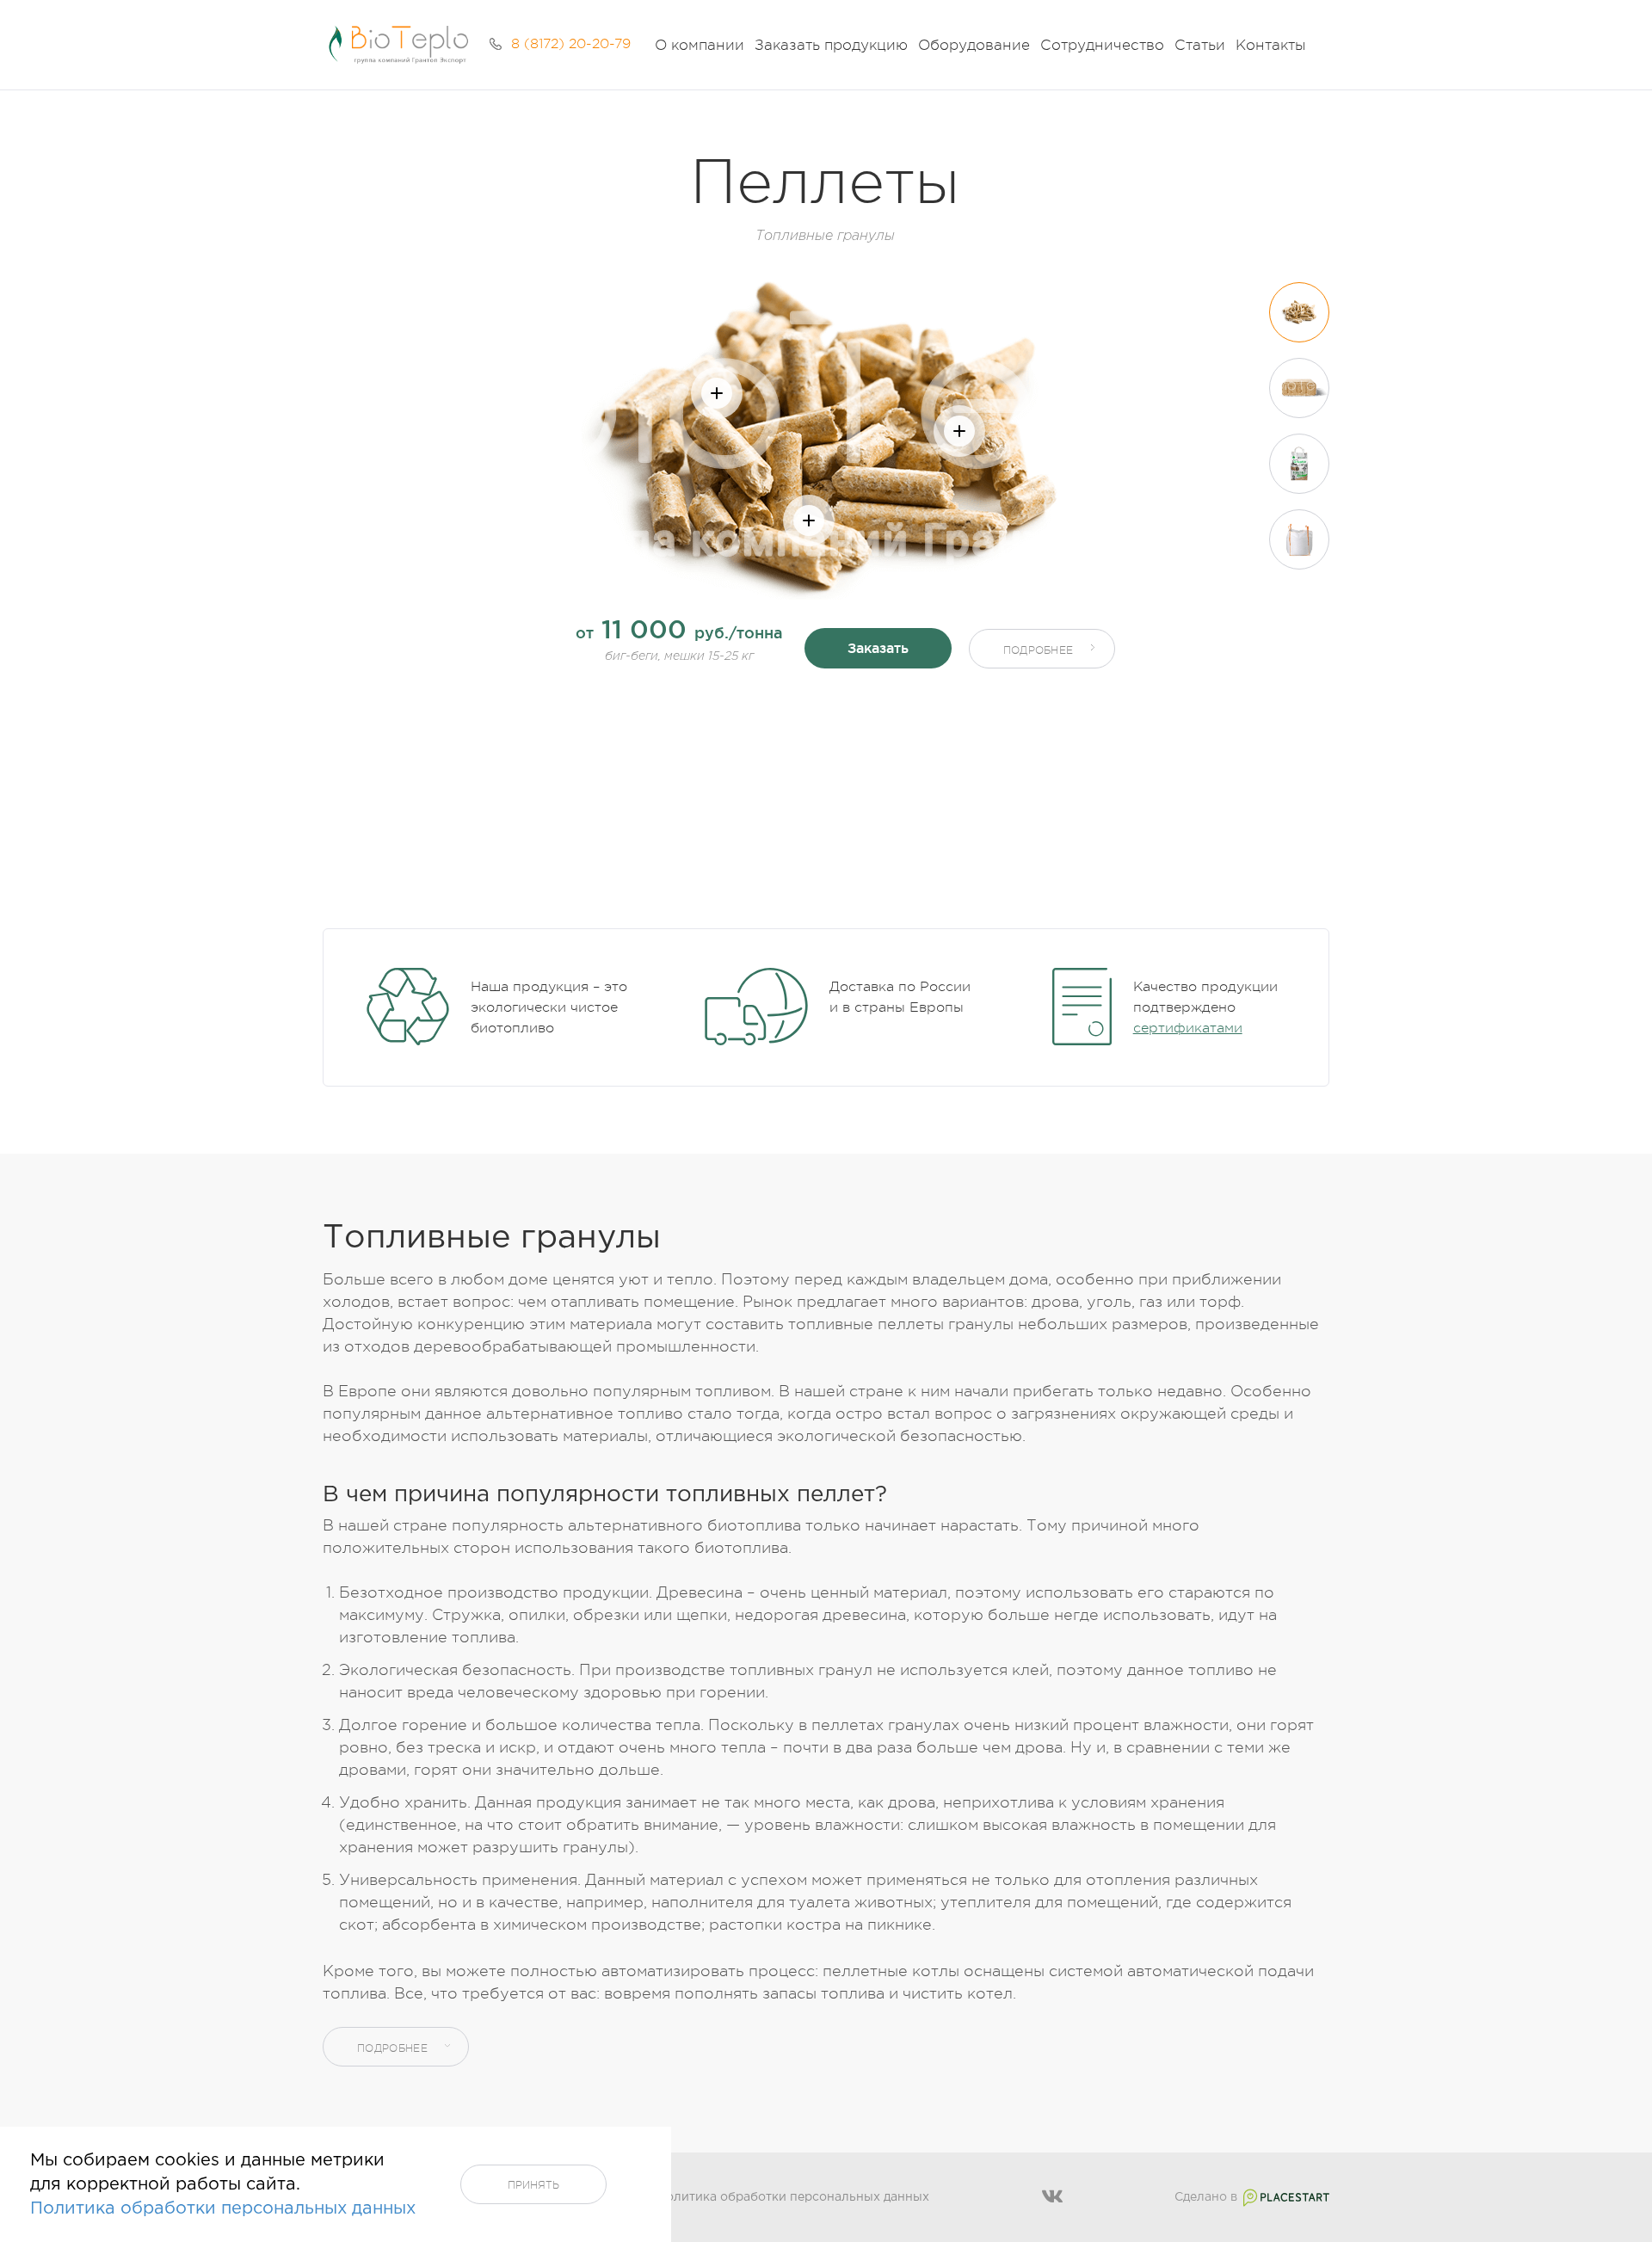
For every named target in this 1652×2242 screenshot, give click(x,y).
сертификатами (1188, 1028)
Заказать (878, 648)
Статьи (1200, 45)
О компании (700, 45)
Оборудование (974, 45)
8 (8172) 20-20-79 (571, 44)
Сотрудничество (1102, 45)
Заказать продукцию (831, 45)
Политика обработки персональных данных (793, 2197)
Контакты (1270, 45)
